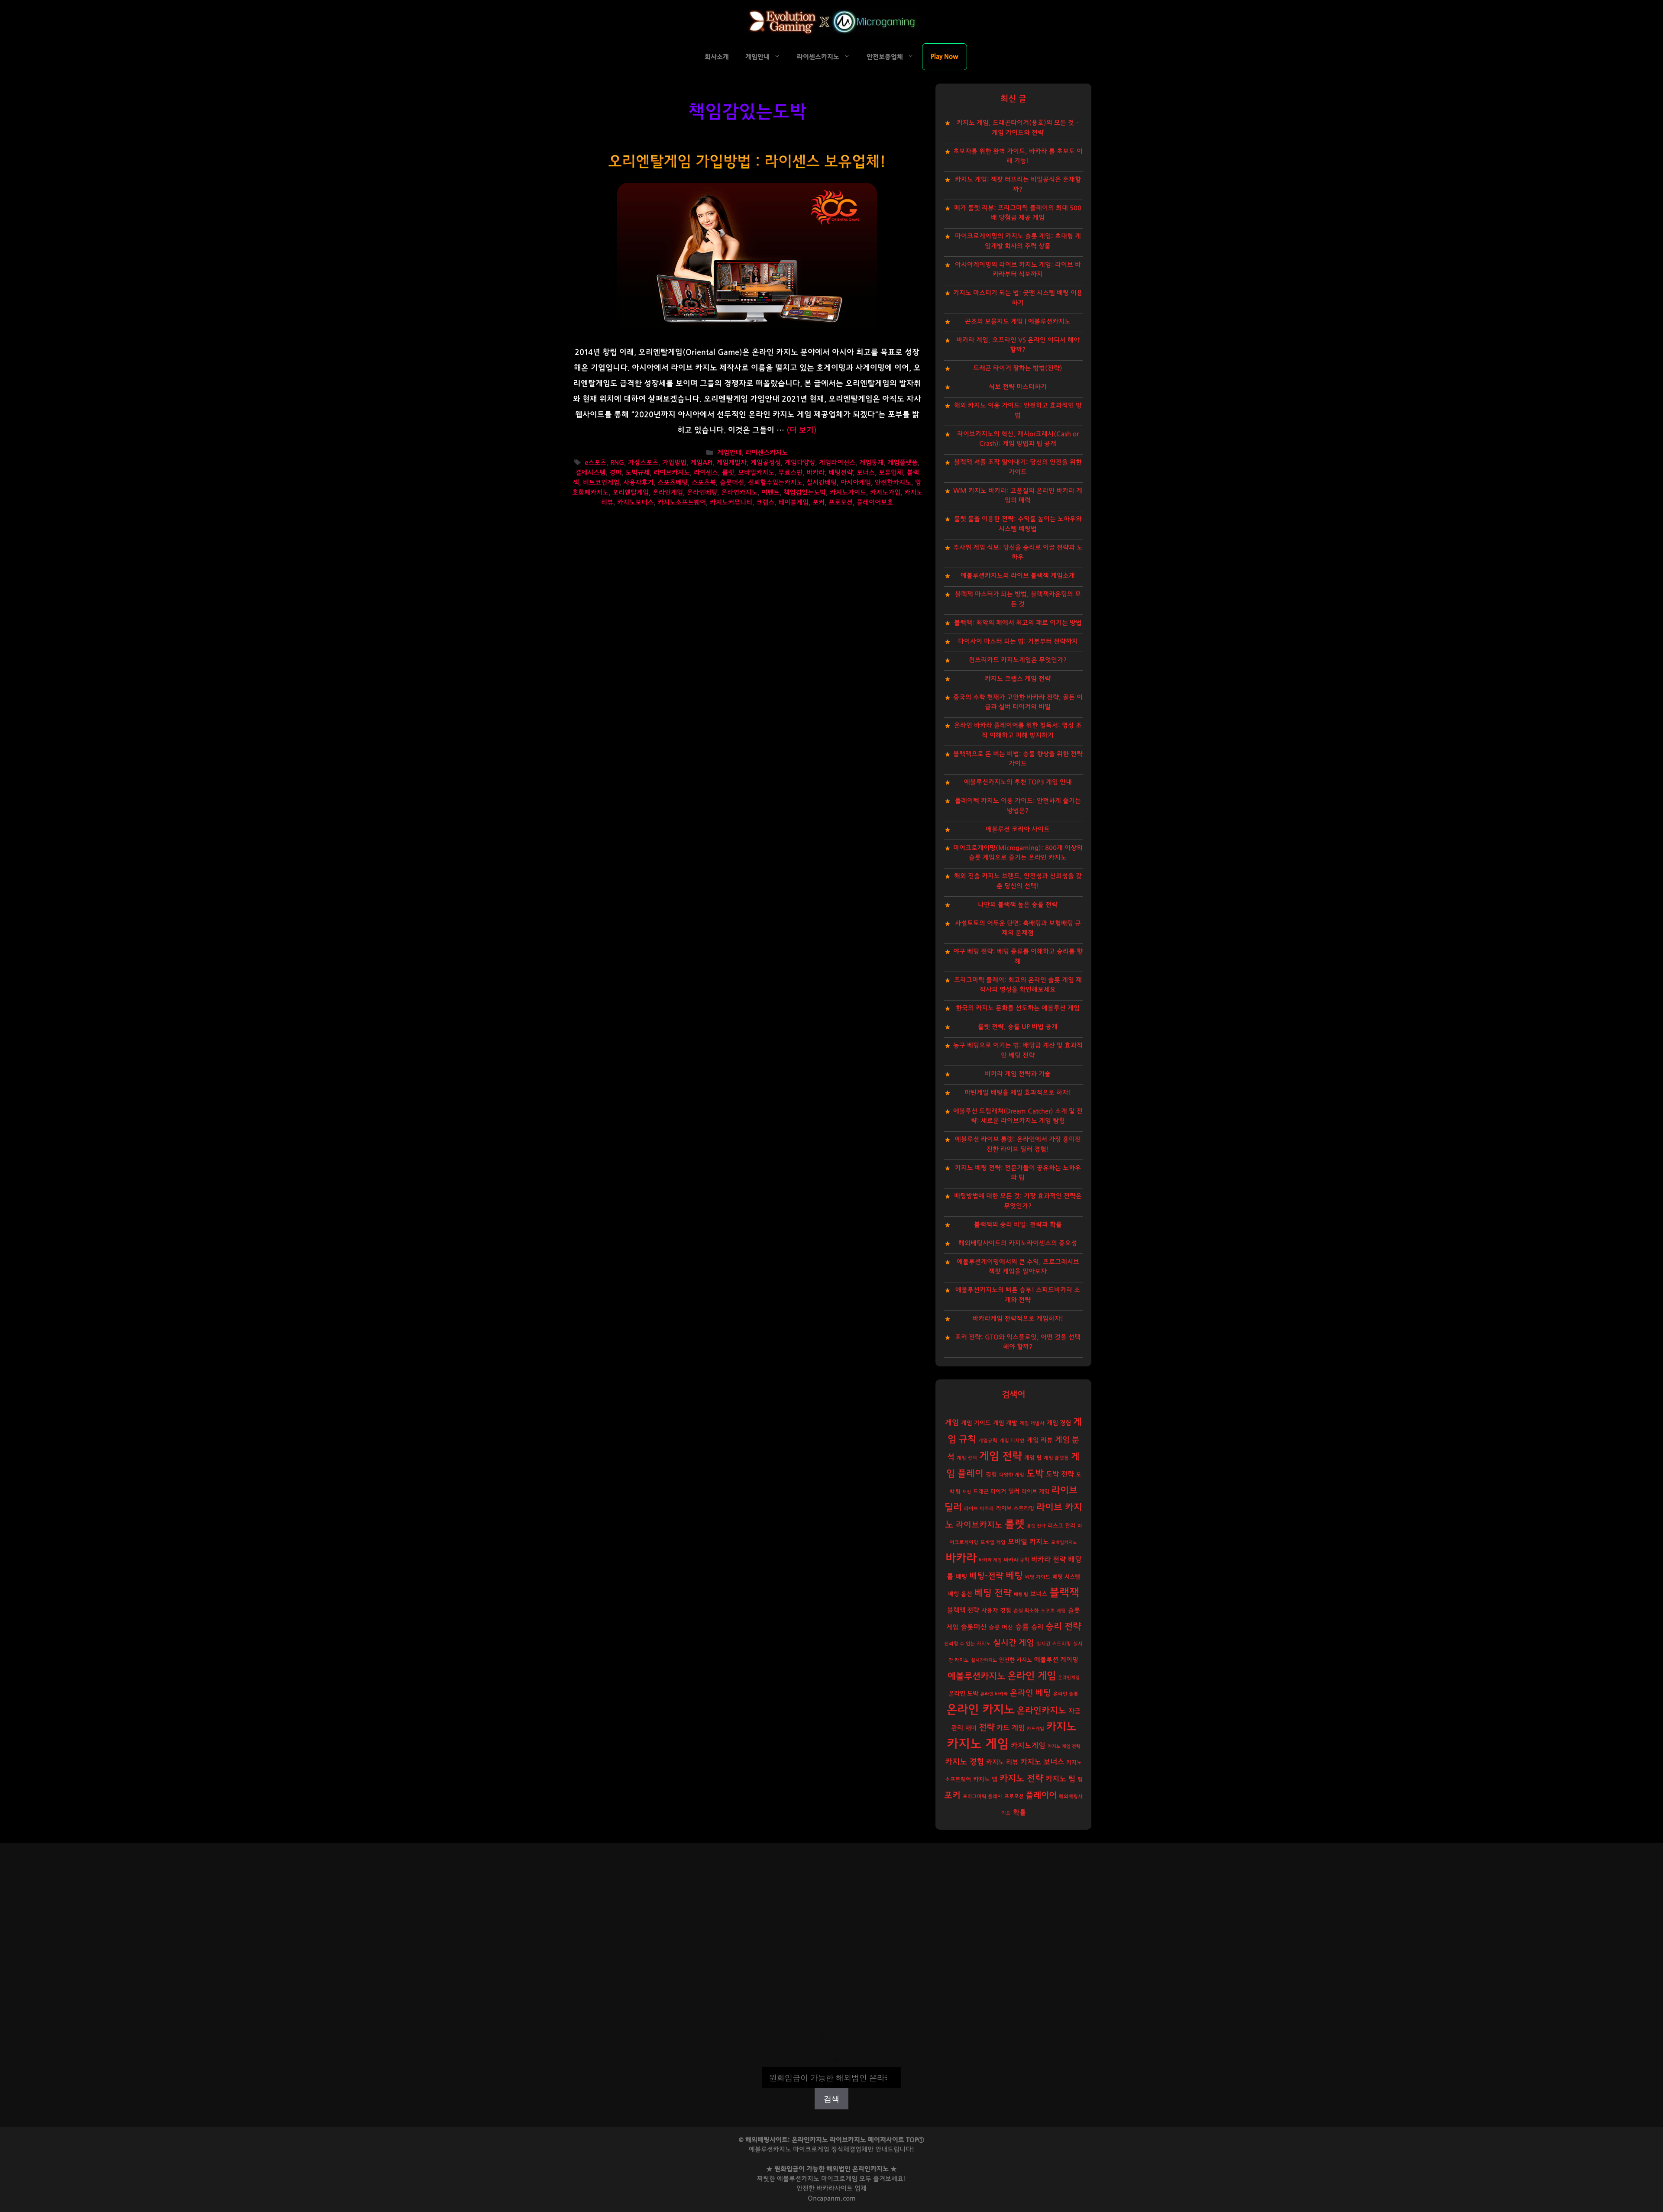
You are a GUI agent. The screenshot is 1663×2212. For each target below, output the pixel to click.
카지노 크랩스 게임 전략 (1018, 679)
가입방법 (674, 463)
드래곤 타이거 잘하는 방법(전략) (1018, 368)
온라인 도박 (963, 1694)
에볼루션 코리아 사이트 (1018, 829)
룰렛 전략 (1036, 1526)
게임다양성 (800, 463)
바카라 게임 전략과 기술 (1018, 1074)
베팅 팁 (1021, 1594)
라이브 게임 (1035, 1492)
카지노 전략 (1021, 1778)
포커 (819, 502)
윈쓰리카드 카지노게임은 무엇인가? (1018, 660)
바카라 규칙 (1016, 1560)
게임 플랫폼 (1056, 1458)
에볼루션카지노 (976, 1676)
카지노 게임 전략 (1064, 1746)
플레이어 (1041, 1795)
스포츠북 (704, 483)
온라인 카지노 (980, 1710)
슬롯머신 (732, 483)
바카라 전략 (1048, 1560)
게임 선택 (967, 1458)
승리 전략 (1063, 1626)
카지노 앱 (985, 1779)
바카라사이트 (835, 2188)
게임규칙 (988, 1441)
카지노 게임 (978, 1744)
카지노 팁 (1060, 1779)
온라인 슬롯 (1066, 1694)
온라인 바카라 (994, 1694)
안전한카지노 (893, 483)
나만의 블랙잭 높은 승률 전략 (1018, 905)
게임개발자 (731, 463)
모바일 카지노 (1028, 1542)
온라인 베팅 (1030, 1693)
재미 (971, 1728)
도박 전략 (1060, 1474)
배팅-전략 (986, 1576)
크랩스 (765, 502)
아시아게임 (856, 483)
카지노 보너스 (1042, 1762)
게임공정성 (766, 463)
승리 (1037, 1627)
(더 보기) (802, 430)
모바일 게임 (993, 1542)
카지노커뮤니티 (731, 502)
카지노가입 (885, 492)
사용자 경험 (996, 1611)
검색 (831, 2061)
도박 (1035, 1474)
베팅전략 (841, 473)
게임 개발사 (1032, 1423)
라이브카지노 (672, 473)
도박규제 (637, 473)
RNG (617, 463)
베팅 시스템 (1066, 1577)
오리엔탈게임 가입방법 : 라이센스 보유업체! (747, 162)
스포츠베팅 (673, 483)
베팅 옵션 (960, 1594)
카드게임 (1035, 1729)
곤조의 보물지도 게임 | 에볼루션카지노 (1018, 321)
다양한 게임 (1012, 1475)
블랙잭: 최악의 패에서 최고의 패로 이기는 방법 (1018, 623)
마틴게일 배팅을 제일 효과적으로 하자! (1018, 1093)
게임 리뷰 (1040, 1440)
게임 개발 (1005, 1423)
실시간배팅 (822, 483)
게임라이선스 (837, 463)
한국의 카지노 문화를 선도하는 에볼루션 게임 (1018, 1008)
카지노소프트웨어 (682, 502)
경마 (615, 473)
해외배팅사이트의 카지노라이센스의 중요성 (1018, 1243)
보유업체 (891, 473)
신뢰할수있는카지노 (775, 483)
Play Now (945, 57)
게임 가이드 (976, 1423)
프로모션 (841, 502)
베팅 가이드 (1038, 1577)
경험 (991, 1475)
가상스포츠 (643, 463)
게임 (952, 1422)
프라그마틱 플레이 (982, 1797)
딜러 (1014, 1491)
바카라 (815, 473)
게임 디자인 (1012, 1441)
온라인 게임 (1032, 1676)
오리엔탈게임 (631, 492)
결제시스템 (590, 473)
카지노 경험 (964, 1762)
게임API (701, 463)
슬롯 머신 (1001, 1628)
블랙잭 (1064, 1593)
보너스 (866, 473)
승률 (1022, 1627)
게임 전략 (1001, 1456)
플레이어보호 (875, 502)
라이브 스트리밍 (1015, 1509)
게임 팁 (1033, 1458)
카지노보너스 (635, 502)
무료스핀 (790, 473)
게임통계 (871, 463)
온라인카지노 (739, 492)
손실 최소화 (1026, 1611)
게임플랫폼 (903, 463)
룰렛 (728, 473)
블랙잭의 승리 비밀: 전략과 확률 (1018, 1225)
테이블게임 (793, 502)
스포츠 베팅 (1053, 1611)
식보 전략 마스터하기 (1018, 387)
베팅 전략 (993, 1593)
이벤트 (770, 492)
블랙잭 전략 (963, 1610)
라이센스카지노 (818, 57)
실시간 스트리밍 (1054, 1644)
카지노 (1061, 1727)
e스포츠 (595, 463)
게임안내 (757, 57)
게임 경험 (1059, 1423)
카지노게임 (1028, 1745)
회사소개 (717, 57)
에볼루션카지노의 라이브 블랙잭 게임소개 (1018, 576)
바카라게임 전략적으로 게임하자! (1018, 1319)
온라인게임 (668, 492)
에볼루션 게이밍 (1056, 1660)
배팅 (961, 1577)
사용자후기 (638, 483)
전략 (987, 1728)
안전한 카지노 (1016, 1660)
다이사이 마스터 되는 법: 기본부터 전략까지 (1018, 641)
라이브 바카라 (979, 1509)
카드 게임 (1011, 1728)
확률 (1019, 1812)
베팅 (1014, 1576)
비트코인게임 (601, 483)
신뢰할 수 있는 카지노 (967, 1644)
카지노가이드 (848, 492)
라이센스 (706, 473)
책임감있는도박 (805, 492)
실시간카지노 (984, 1660)
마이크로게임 (839, 2179)
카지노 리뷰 (1002, 1762)
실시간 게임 (1014, 1643)
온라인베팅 (702, 492)
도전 (967, 1492)
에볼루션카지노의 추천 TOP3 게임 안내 (1018, 782)
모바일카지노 (756, 473)
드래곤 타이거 (990, 1492)
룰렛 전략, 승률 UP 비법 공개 (1018, 1027)
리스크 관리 (1061, 1526)
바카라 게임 (990, 1560)
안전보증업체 (885, 57)
